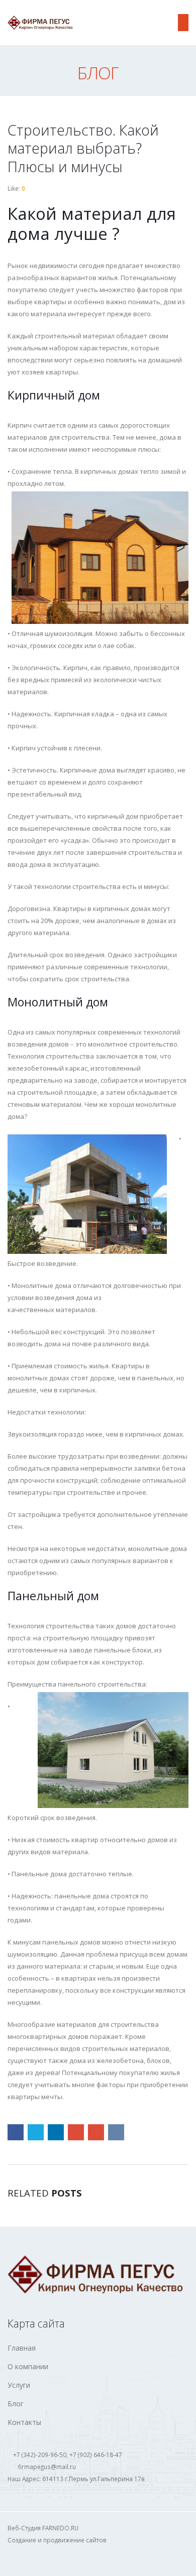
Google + (76, 2132)
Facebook (16, 2132)
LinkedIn (56, 2132)
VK (116, 2132)
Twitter (36, 2132)
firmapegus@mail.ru (47, 2467)
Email (96, 2132)
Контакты (24, 2422)
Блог (16, 2404)
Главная (22, 2348)
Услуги (19, 2385)
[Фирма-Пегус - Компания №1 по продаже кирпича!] (40, 23)
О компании (28, 2366)
